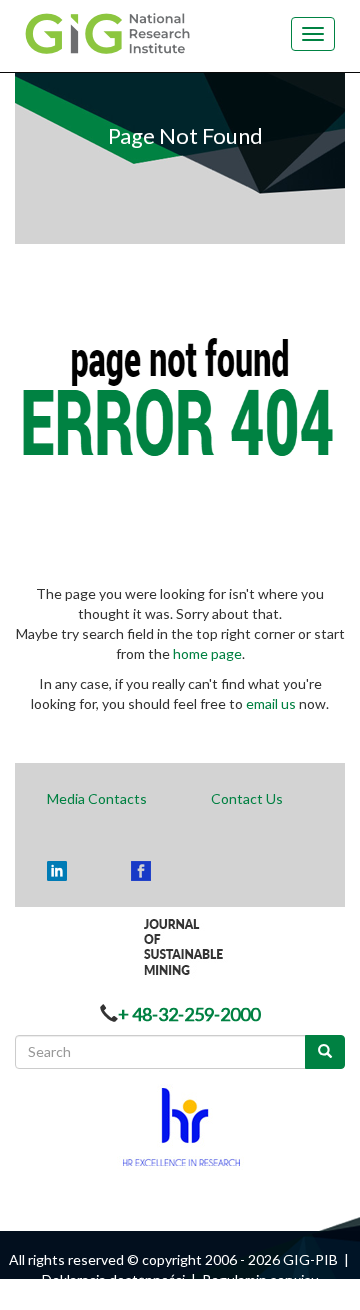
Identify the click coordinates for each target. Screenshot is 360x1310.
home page (207, 653)
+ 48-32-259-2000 (189, 1014)
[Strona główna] (113, 32)
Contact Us (247, 798)
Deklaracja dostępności (113, 1279)
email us (271, 703)
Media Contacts (97, 798)
